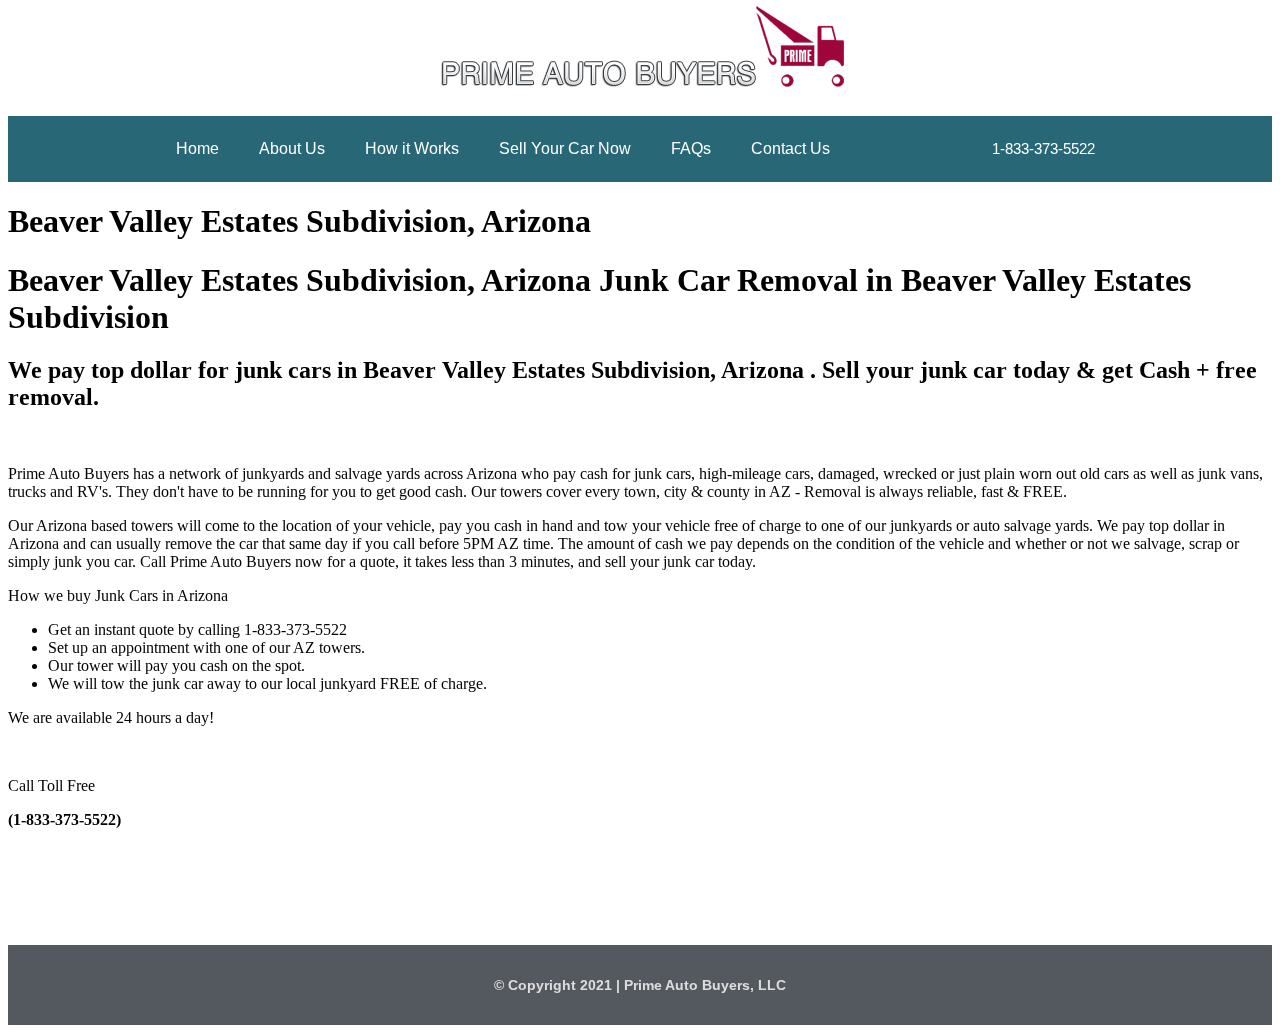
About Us (292, 148)
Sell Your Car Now (565, 148)
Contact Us (790, 148)
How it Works (412, 148)
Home (197, 148)
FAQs (691, 148)
